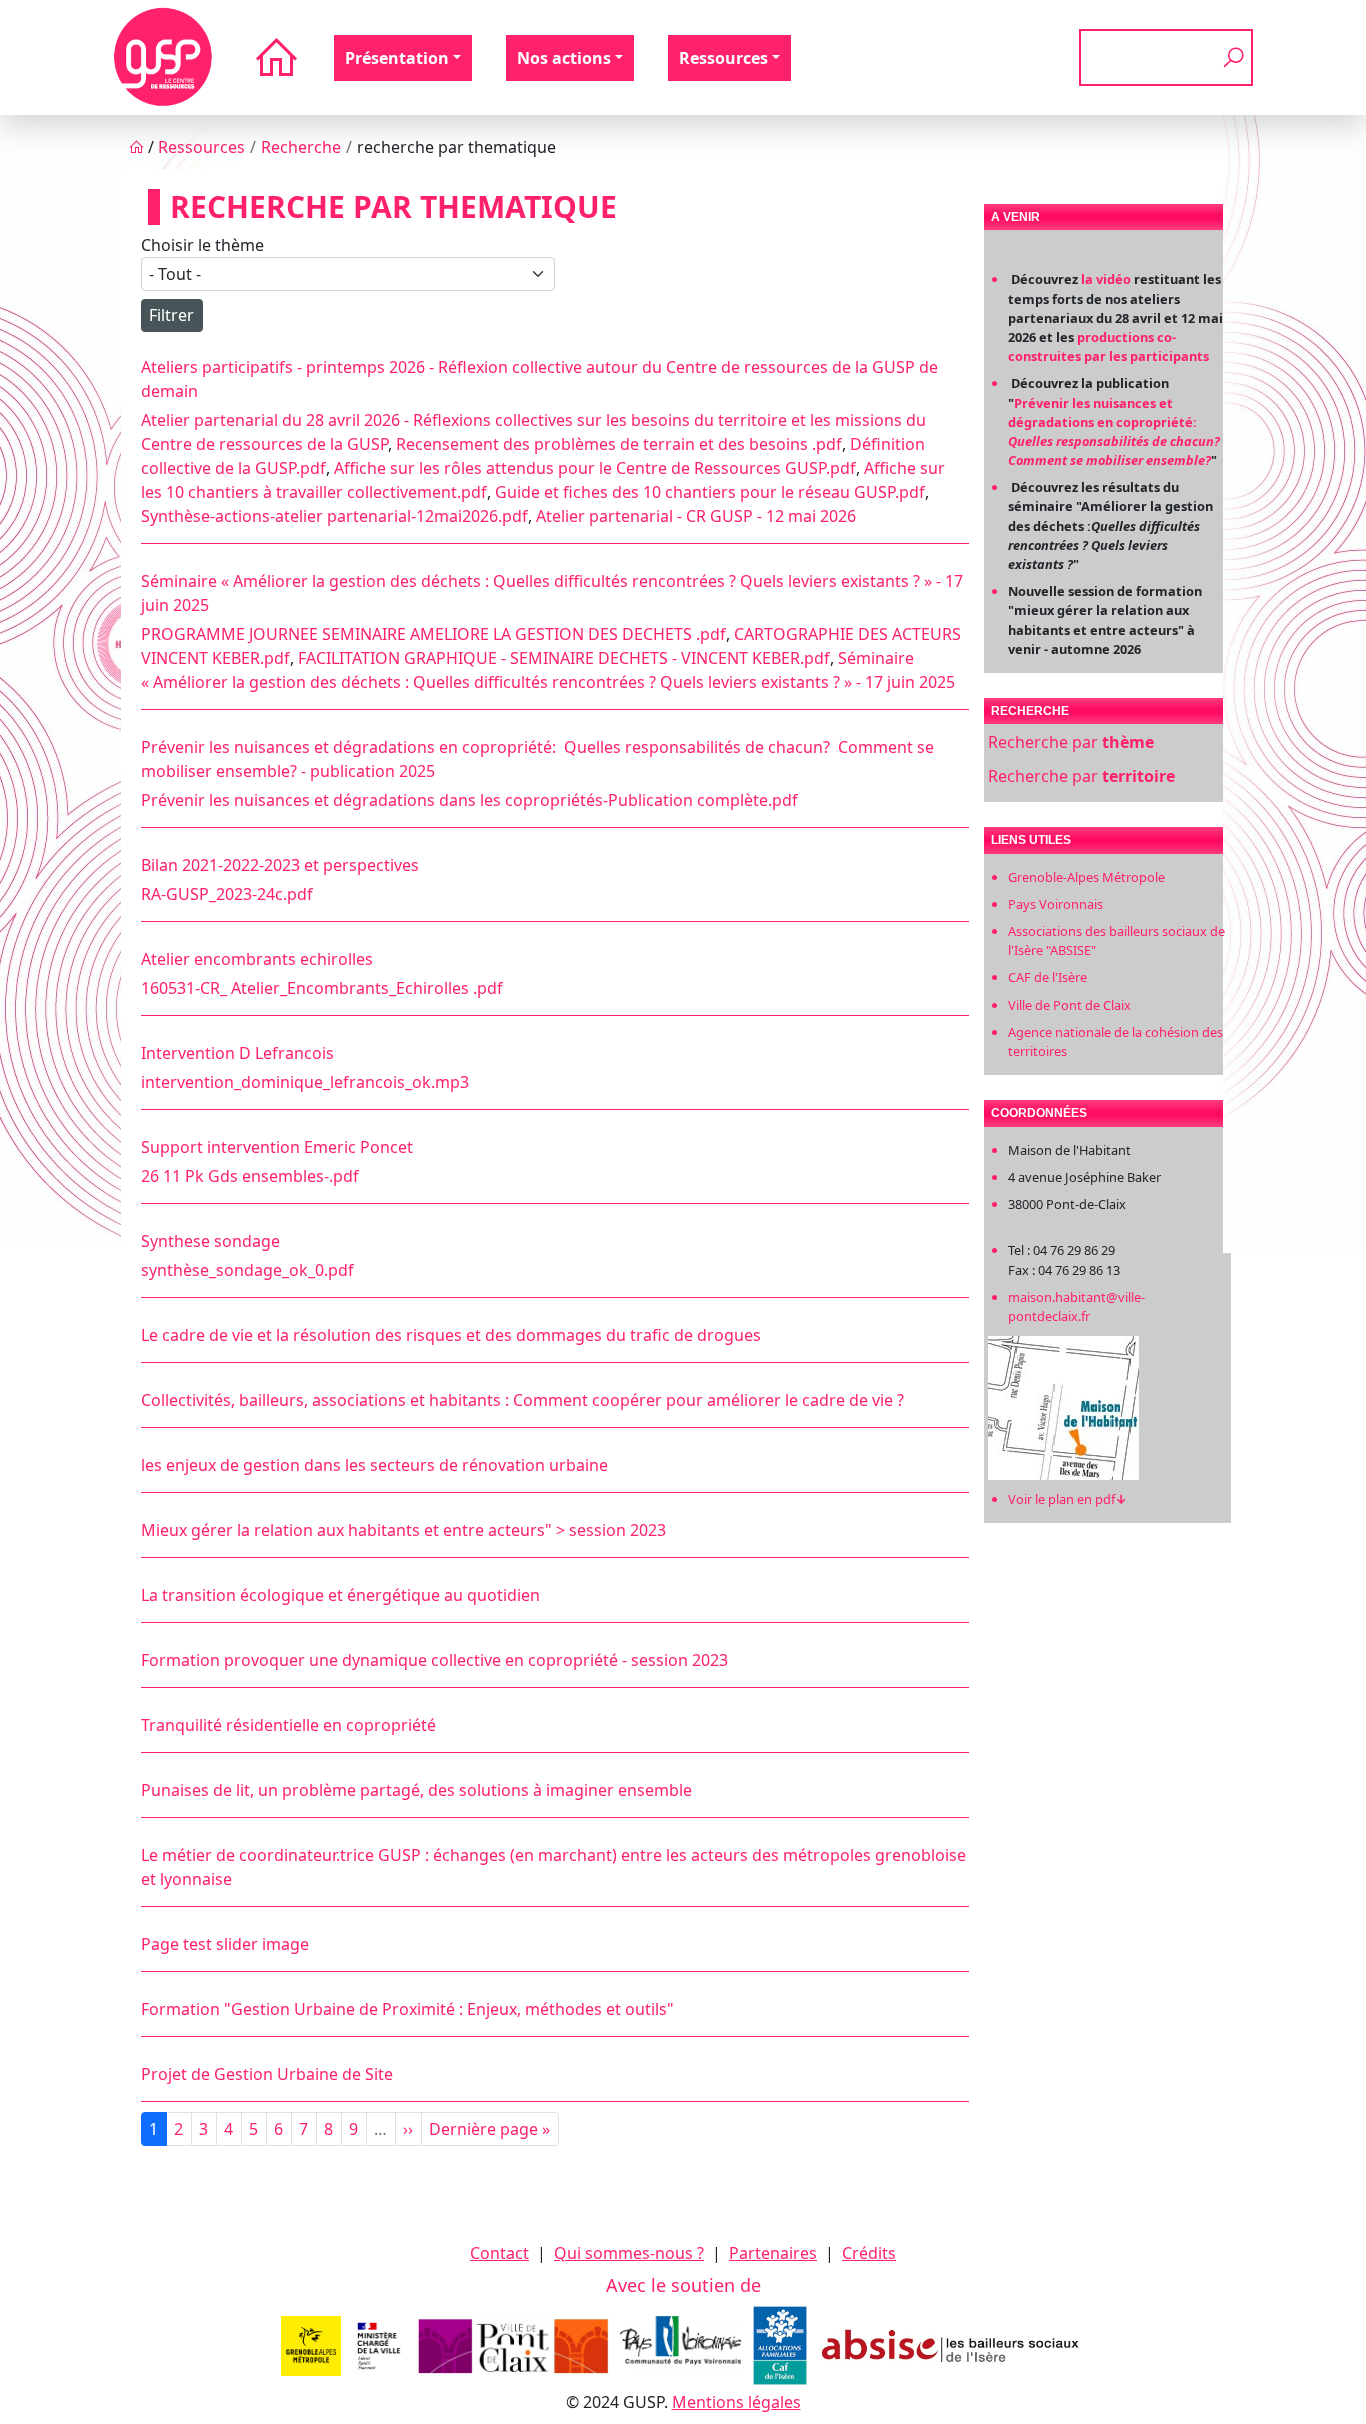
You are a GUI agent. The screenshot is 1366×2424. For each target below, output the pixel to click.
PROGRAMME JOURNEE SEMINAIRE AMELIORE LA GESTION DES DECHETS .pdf (433, 634)
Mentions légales (736, 2402)
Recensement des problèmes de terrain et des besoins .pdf (619, 444)
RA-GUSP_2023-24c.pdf (227, 894)
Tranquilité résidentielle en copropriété (288, 1725)
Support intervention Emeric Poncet (277, 1147)
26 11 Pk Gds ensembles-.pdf (250, 1176)
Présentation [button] (397, 58)
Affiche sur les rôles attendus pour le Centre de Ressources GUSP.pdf (595, 468)
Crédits (869, 2253)
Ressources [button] (723, 58)
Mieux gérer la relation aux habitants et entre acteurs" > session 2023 (403, 1530)
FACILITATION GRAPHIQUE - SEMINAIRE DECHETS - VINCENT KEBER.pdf (564, 658)
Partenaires (773, 2253)
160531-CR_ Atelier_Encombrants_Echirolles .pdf (322, 988)
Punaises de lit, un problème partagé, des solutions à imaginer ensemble (416, 1790)
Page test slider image (225, 1944)
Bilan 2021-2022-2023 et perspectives (280, 865)
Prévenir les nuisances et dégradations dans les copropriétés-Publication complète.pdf (469, 800)
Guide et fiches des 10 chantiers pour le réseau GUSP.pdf (710, 492)
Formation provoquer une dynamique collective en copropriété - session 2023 (434, 1660)
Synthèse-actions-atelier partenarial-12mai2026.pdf (334, 516)
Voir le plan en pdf (1067, 1499)
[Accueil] (163, 57)
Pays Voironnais (1055, 904)
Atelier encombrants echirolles (257, 959)
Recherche (301, 147)
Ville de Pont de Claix (1069, 1005)
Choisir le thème (202, 245)
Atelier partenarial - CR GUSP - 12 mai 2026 (696, 516)
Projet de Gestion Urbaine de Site (267, 2074)
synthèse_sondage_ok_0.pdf (247, 1270)
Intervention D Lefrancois (237, 1053)
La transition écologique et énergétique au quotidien (340, 1595)
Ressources (201, 147)
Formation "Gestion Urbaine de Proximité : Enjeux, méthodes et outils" (407, 2009)
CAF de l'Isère (1047, 977)
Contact (499, 2253)
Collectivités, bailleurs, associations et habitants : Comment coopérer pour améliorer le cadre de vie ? (522, 1400)
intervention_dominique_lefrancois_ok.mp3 (305, 1082)
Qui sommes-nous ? (629, 2253)
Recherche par (1071, 742)
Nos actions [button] (564, 58)
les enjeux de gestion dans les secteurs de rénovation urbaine (374, 1465)
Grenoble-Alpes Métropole (1086, 877)
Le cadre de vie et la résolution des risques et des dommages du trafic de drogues (451, 1335)
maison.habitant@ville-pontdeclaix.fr (1076, 1306)
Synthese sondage (210, 1241)
